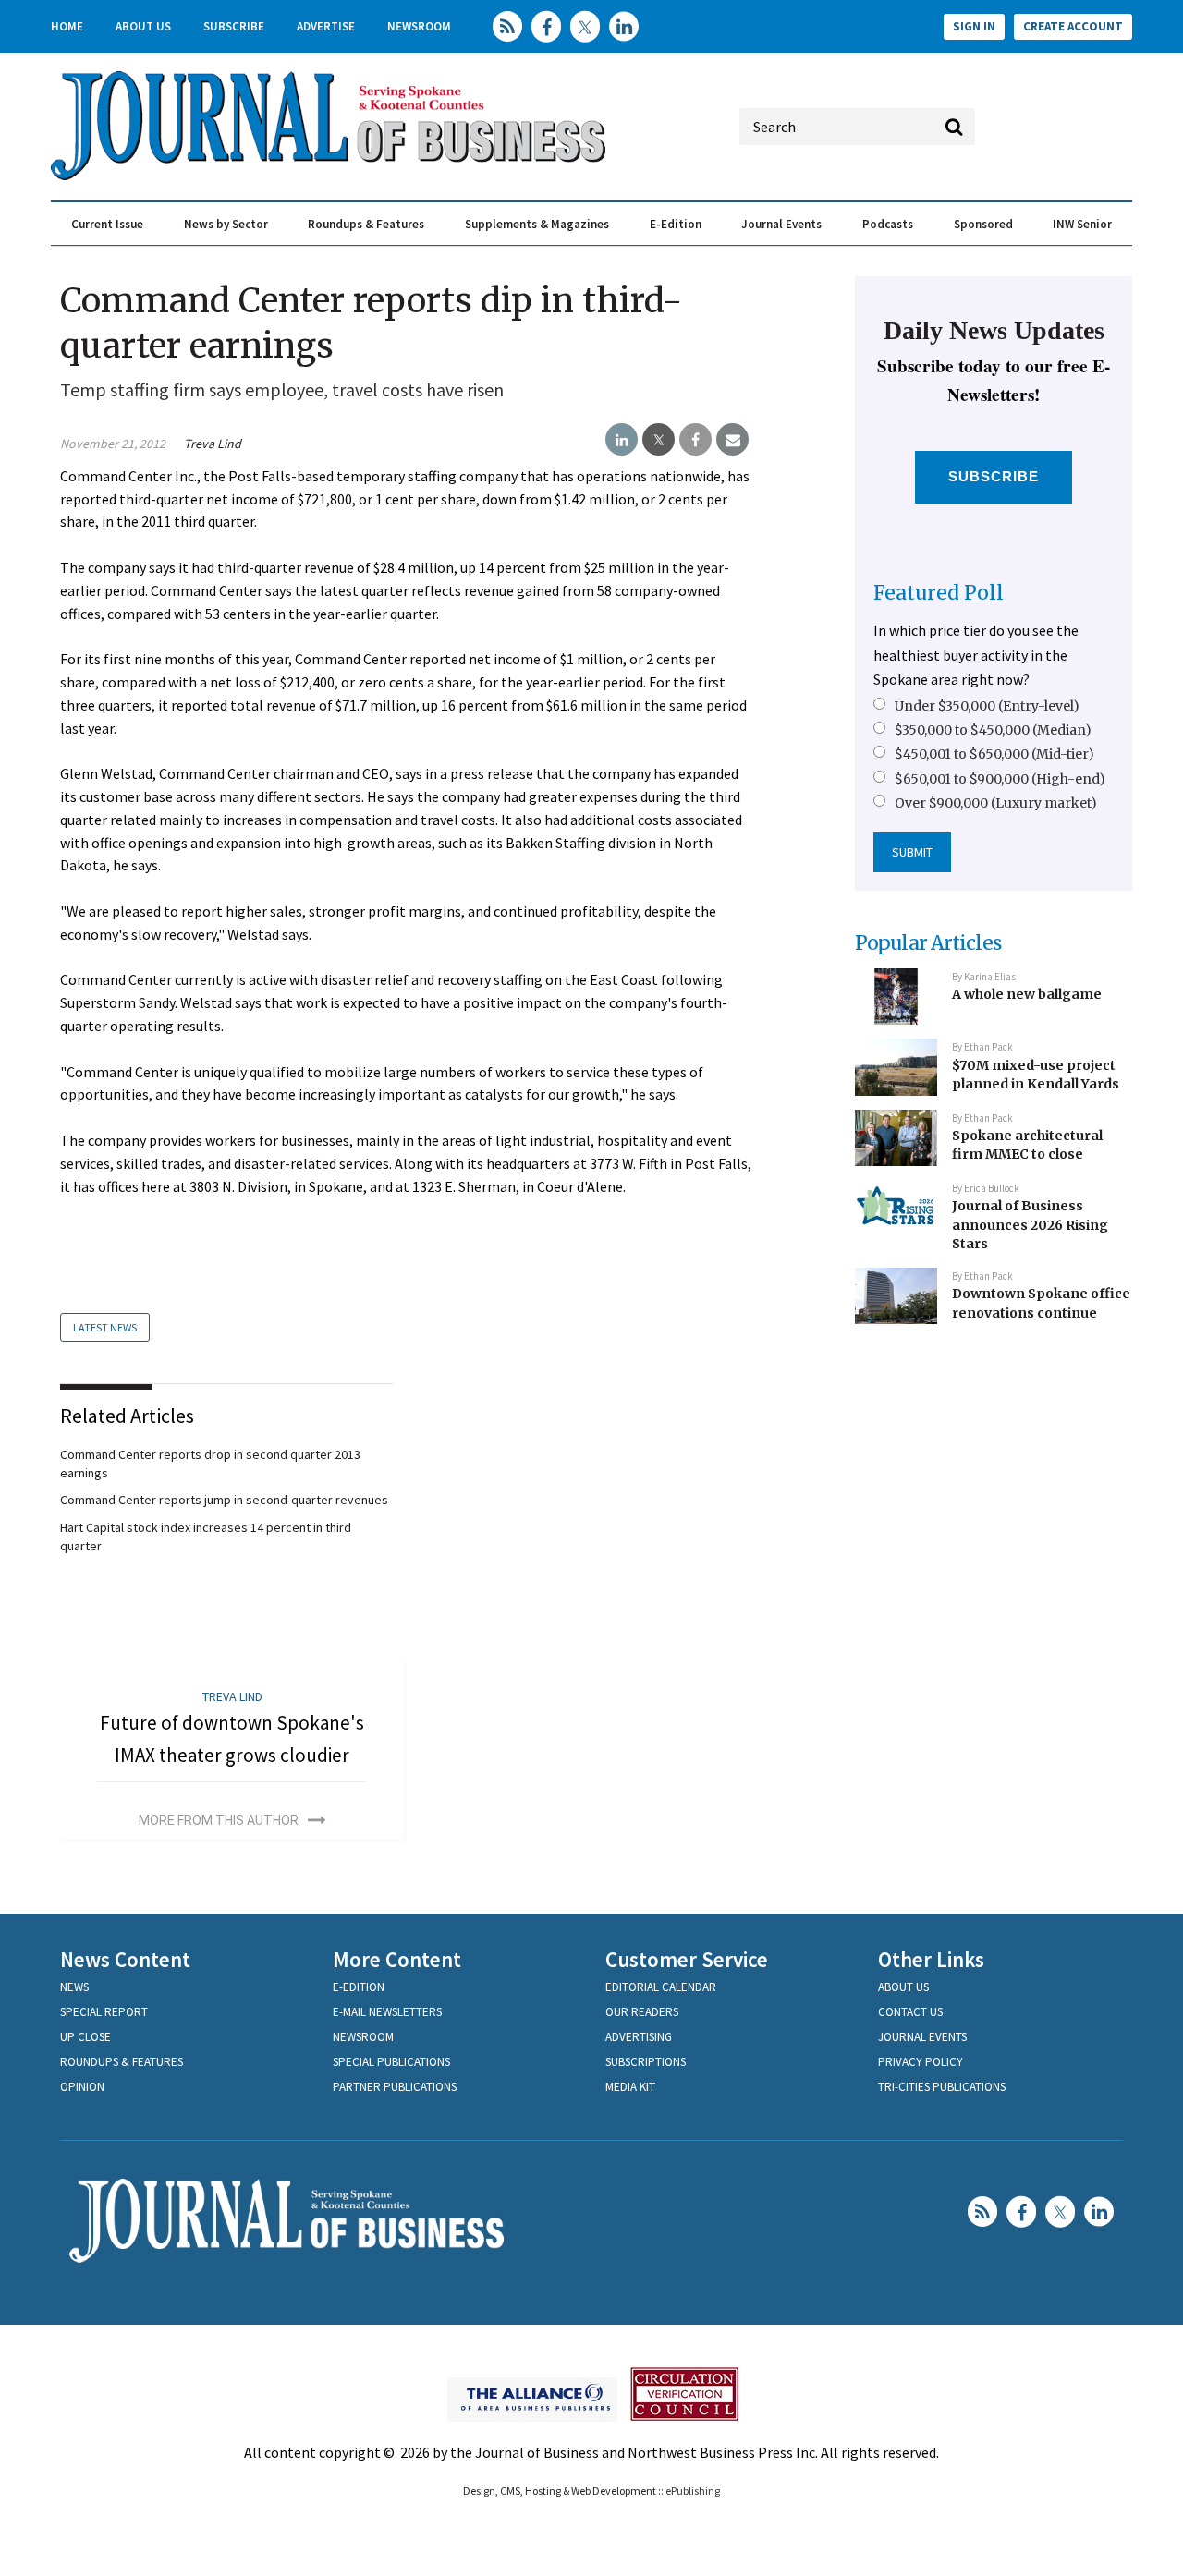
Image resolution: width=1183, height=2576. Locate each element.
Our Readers (642, 2012)
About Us (143, 26)
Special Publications (391, 2062)
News (74, 1987)
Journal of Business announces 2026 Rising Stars (1030, 1225)
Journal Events (781, 224)
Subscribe (234, 26)
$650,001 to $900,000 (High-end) (1000, 779)
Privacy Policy (921, 2062)
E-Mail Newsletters (387, 2012)
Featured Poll (939, 593)
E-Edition (676, 224)
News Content (125, 1959)
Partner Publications (395, 2087)
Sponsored (983, 224)
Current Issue (107, 224)
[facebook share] (695, 440)
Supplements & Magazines (537, 224)
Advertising (639, 2037)
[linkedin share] (622, 440)
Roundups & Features (366, 224)
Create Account (1073, 26)
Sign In (974, 26)
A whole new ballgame (1027, 994)
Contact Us (910, 2012)
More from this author (219, 1820)
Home (67, 26)
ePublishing (693, 2491)
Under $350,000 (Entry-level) (987, 706)
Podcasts (888, 224)
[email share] (732, 440)
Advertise (326, 26)
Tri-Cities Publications (942, 2087)
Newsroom (419, 26)
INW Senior (1082, 224)
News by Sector (226, 224)
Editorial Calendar (661, 1987)
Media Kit (630, 2087)
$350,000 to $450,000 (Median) (993, 730)
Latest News (105, 1327)
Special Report (104, 2012)
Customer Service (687, 1959)
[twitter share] (659, 440)
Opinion (82, 2087)
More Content (397, 1959)
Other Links (931, 1959)
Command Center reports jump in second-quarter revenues (224, 1500)
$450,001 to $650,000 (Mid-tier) (994, 754)
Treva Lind (213, 444)
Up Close (85, 2037)
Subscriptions (646, 2062)
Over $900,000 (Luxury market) (996, 803)
